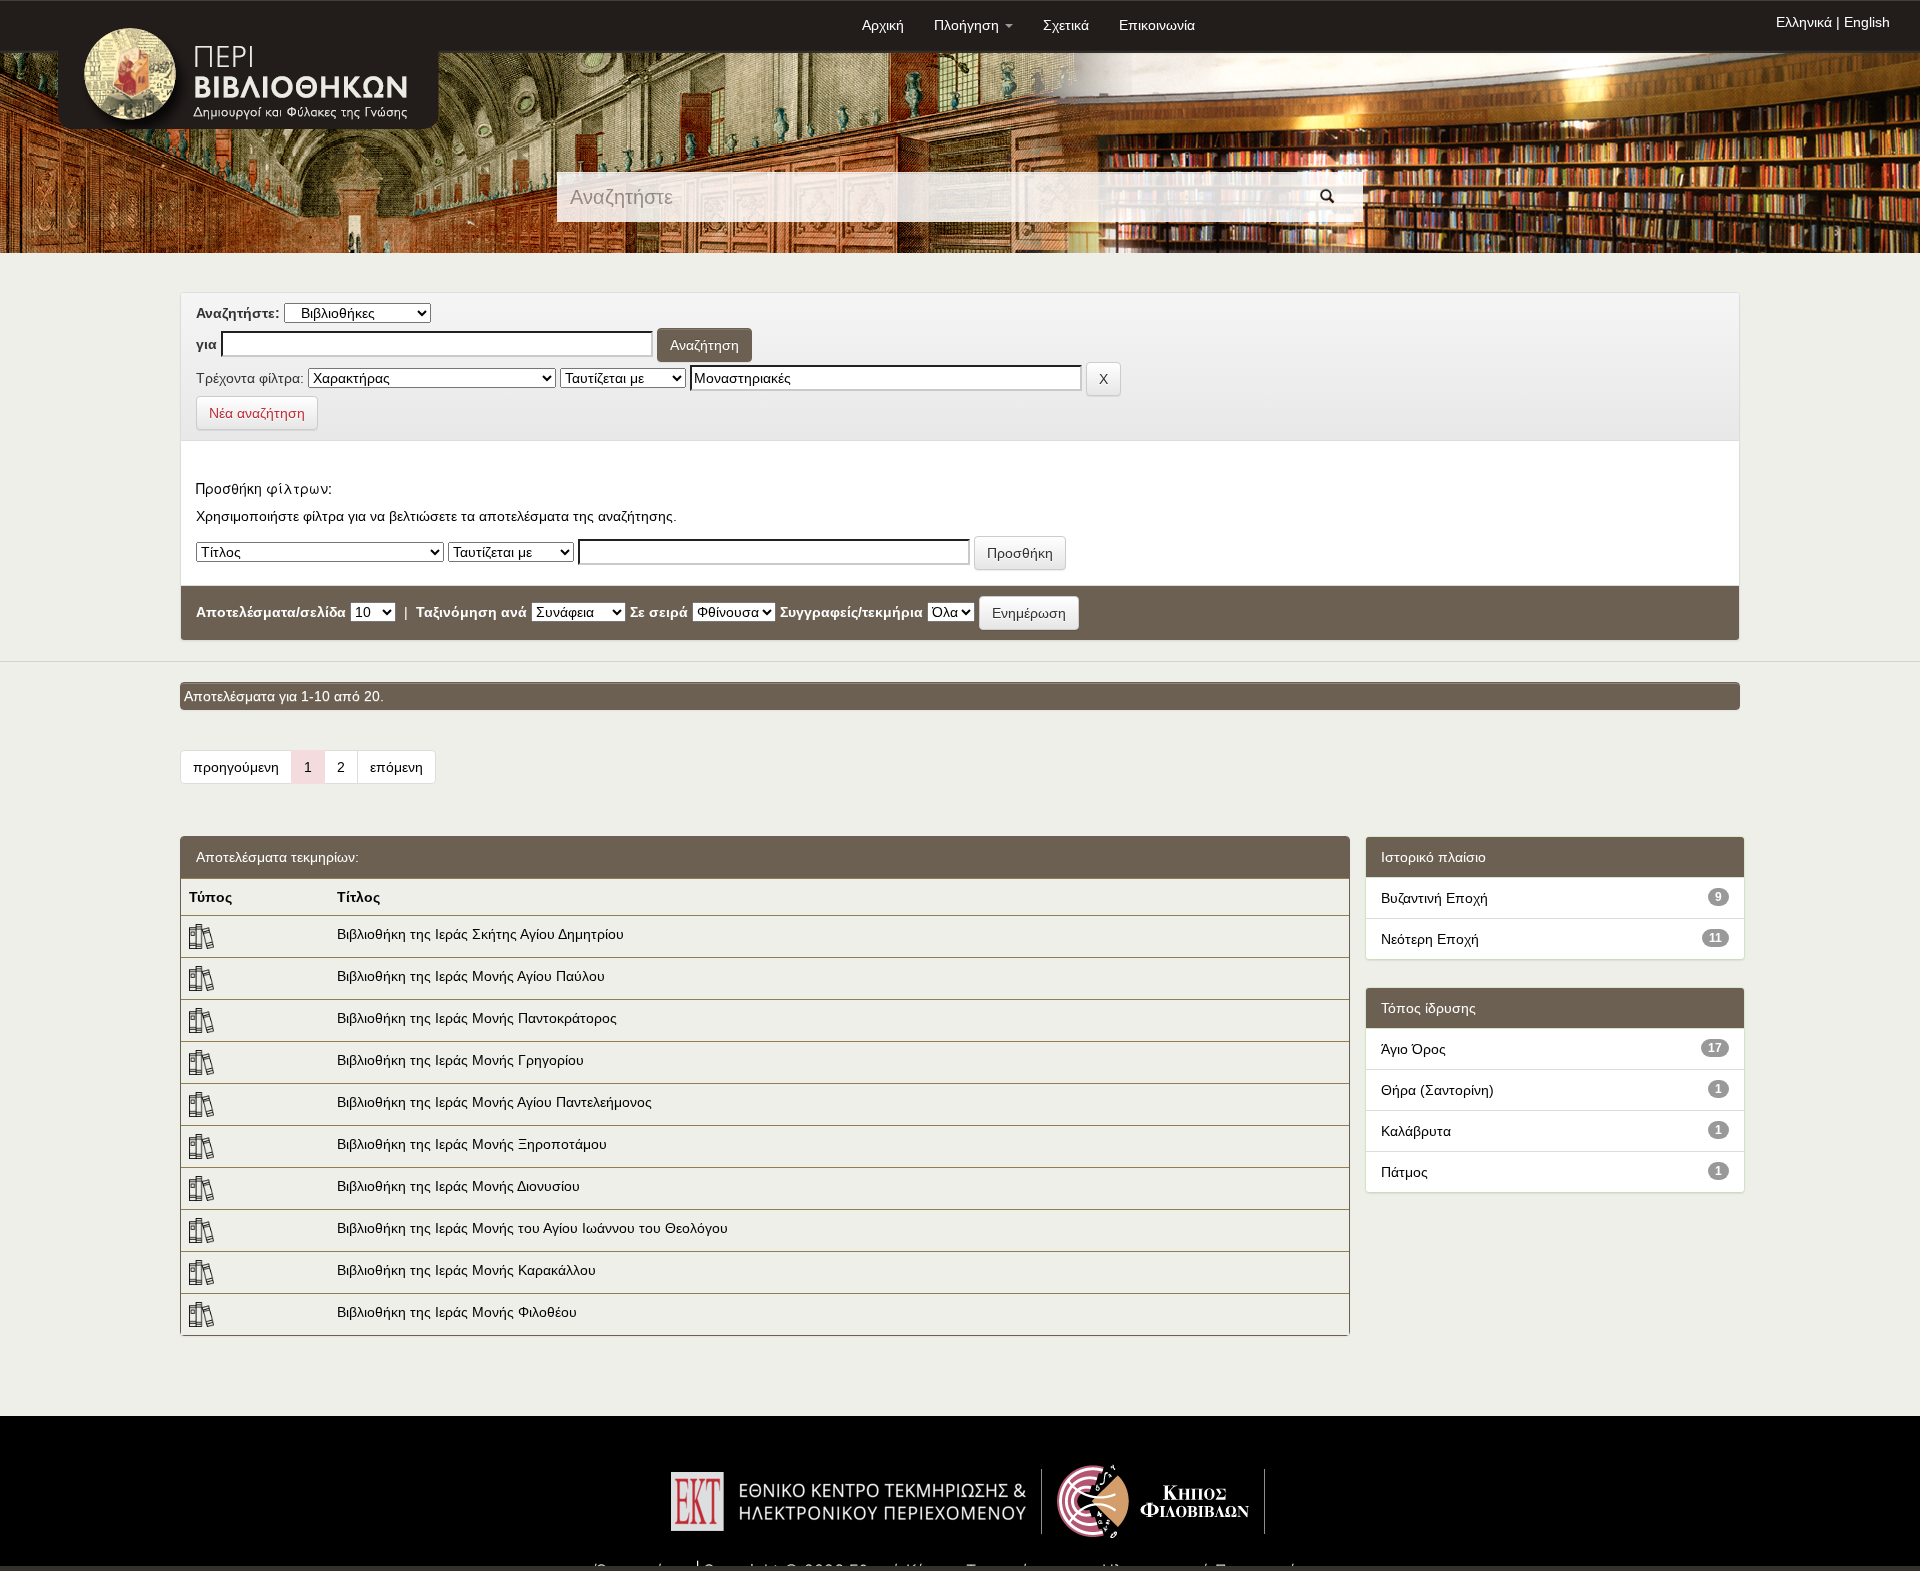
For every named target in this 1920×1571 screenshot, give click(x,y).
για (206, 344)
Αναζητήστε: (238, 313)
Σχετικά (1066, 25)
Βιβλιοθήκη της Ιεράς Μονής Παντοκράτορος (477, 1018)
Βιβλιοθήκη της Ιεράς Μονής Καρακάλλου (466, 1270)
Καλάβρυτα (1416, 1131)
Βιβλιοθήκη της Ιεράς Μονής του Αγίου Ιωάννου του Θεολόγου (532, 1228)
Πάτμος (1404, 1172)
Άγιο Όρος (1413, 1049)
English (1867, 22)
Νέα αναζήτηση (257, 413)
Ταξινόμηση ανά (471, 612)
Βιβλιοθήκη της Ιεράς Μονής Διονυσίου (458, 1186)
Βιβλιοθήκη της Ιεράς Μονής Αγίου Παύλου (471, 976)
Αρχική (883, 25)
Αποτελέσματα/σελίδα (271, 612)
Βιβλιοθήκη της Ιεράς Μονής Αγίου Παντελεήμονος (494, 1102)
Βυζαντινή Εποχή (1434, 898)
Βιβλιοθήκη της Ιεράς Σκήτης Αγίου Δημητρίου (480, 934)
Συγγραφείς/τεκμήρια (851, 612)
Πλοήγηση (968, 25)
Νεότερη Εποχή (1430, 939)
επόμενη (396, 767)
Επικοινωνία (1157, 25)
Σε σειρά (659, 612)
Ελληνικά (1804, 22)
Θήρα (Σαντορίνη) (1437, 1090)
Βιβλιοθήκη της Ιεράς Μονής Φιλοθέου (457, 1312)
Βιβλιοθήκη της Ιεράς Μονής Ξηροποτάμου (472, 1144)
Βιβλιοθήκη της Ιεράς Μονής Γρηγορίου (460, 1060)
